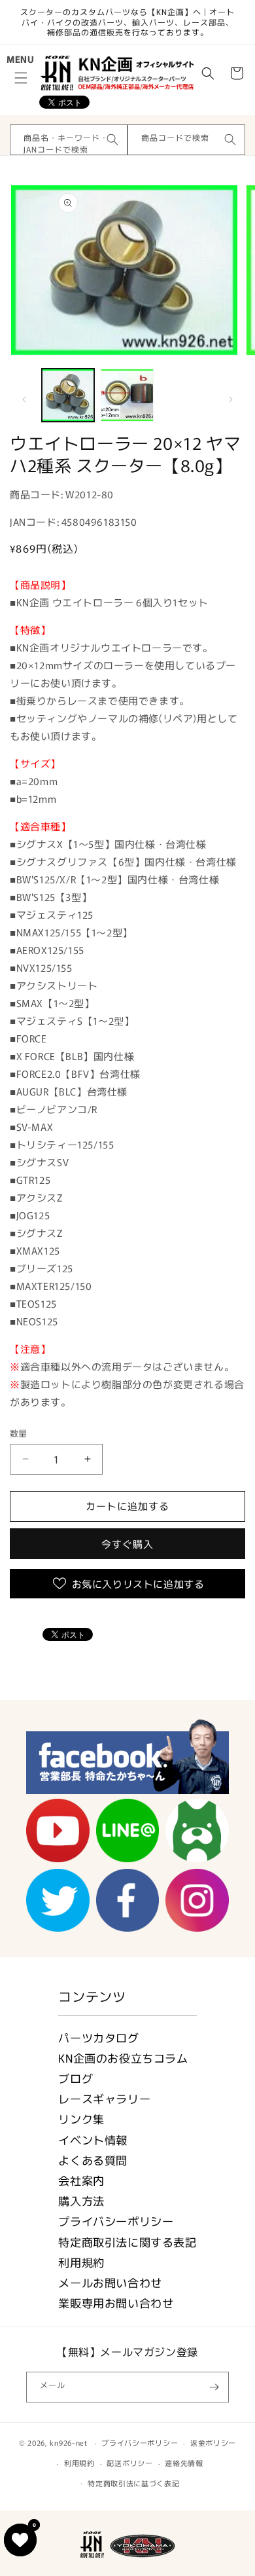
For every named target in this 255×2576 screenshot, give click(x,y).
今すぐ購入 (127, 1544)
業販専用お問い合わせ (116, 2303)
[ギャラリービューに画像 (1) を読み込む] (68, 395)
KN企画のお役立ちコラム (123, 2058)
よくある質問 (93, 2160)
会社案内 (81, 2180)
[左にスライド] (24, 399)
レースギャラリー (104, 2098)
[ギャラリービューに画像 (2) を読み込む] (127, 395)
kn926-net (68, 2442)
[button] (21, 78)
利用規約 (81, 2262)
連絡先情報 (184, 2463)
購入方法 (81, 2200)
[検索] (112, 139)
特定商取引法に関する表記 (127, 2242)
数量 (19, 1433)
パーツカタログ (98, 2037)
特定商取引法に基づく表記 (133, 2483)
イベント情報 (93, 2140)
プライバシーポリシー (116, 2221)
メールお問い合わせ (110, 2282)
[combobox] (69, 140)
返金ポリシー (213, 2442)
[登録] (214, 2387)
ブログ (76, 2078)
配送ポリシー (129, 2463)
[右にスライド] (231, 399)
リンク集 (81, 2119)
